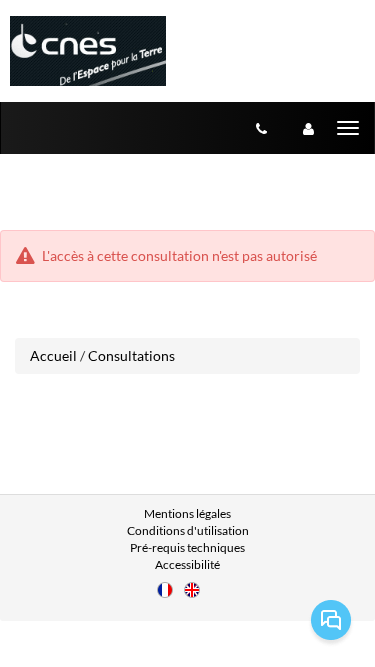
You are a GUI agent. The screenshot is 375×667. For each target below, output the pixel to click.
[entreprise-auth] (308, 128)
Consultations (131, 355)
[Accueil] (88, 51)
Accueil (53, 355)
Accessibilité (187, 564)
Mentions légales (187, 513)
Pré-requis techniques (187, 547)
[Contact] (261, 128)
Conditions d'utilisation (188, 530)
